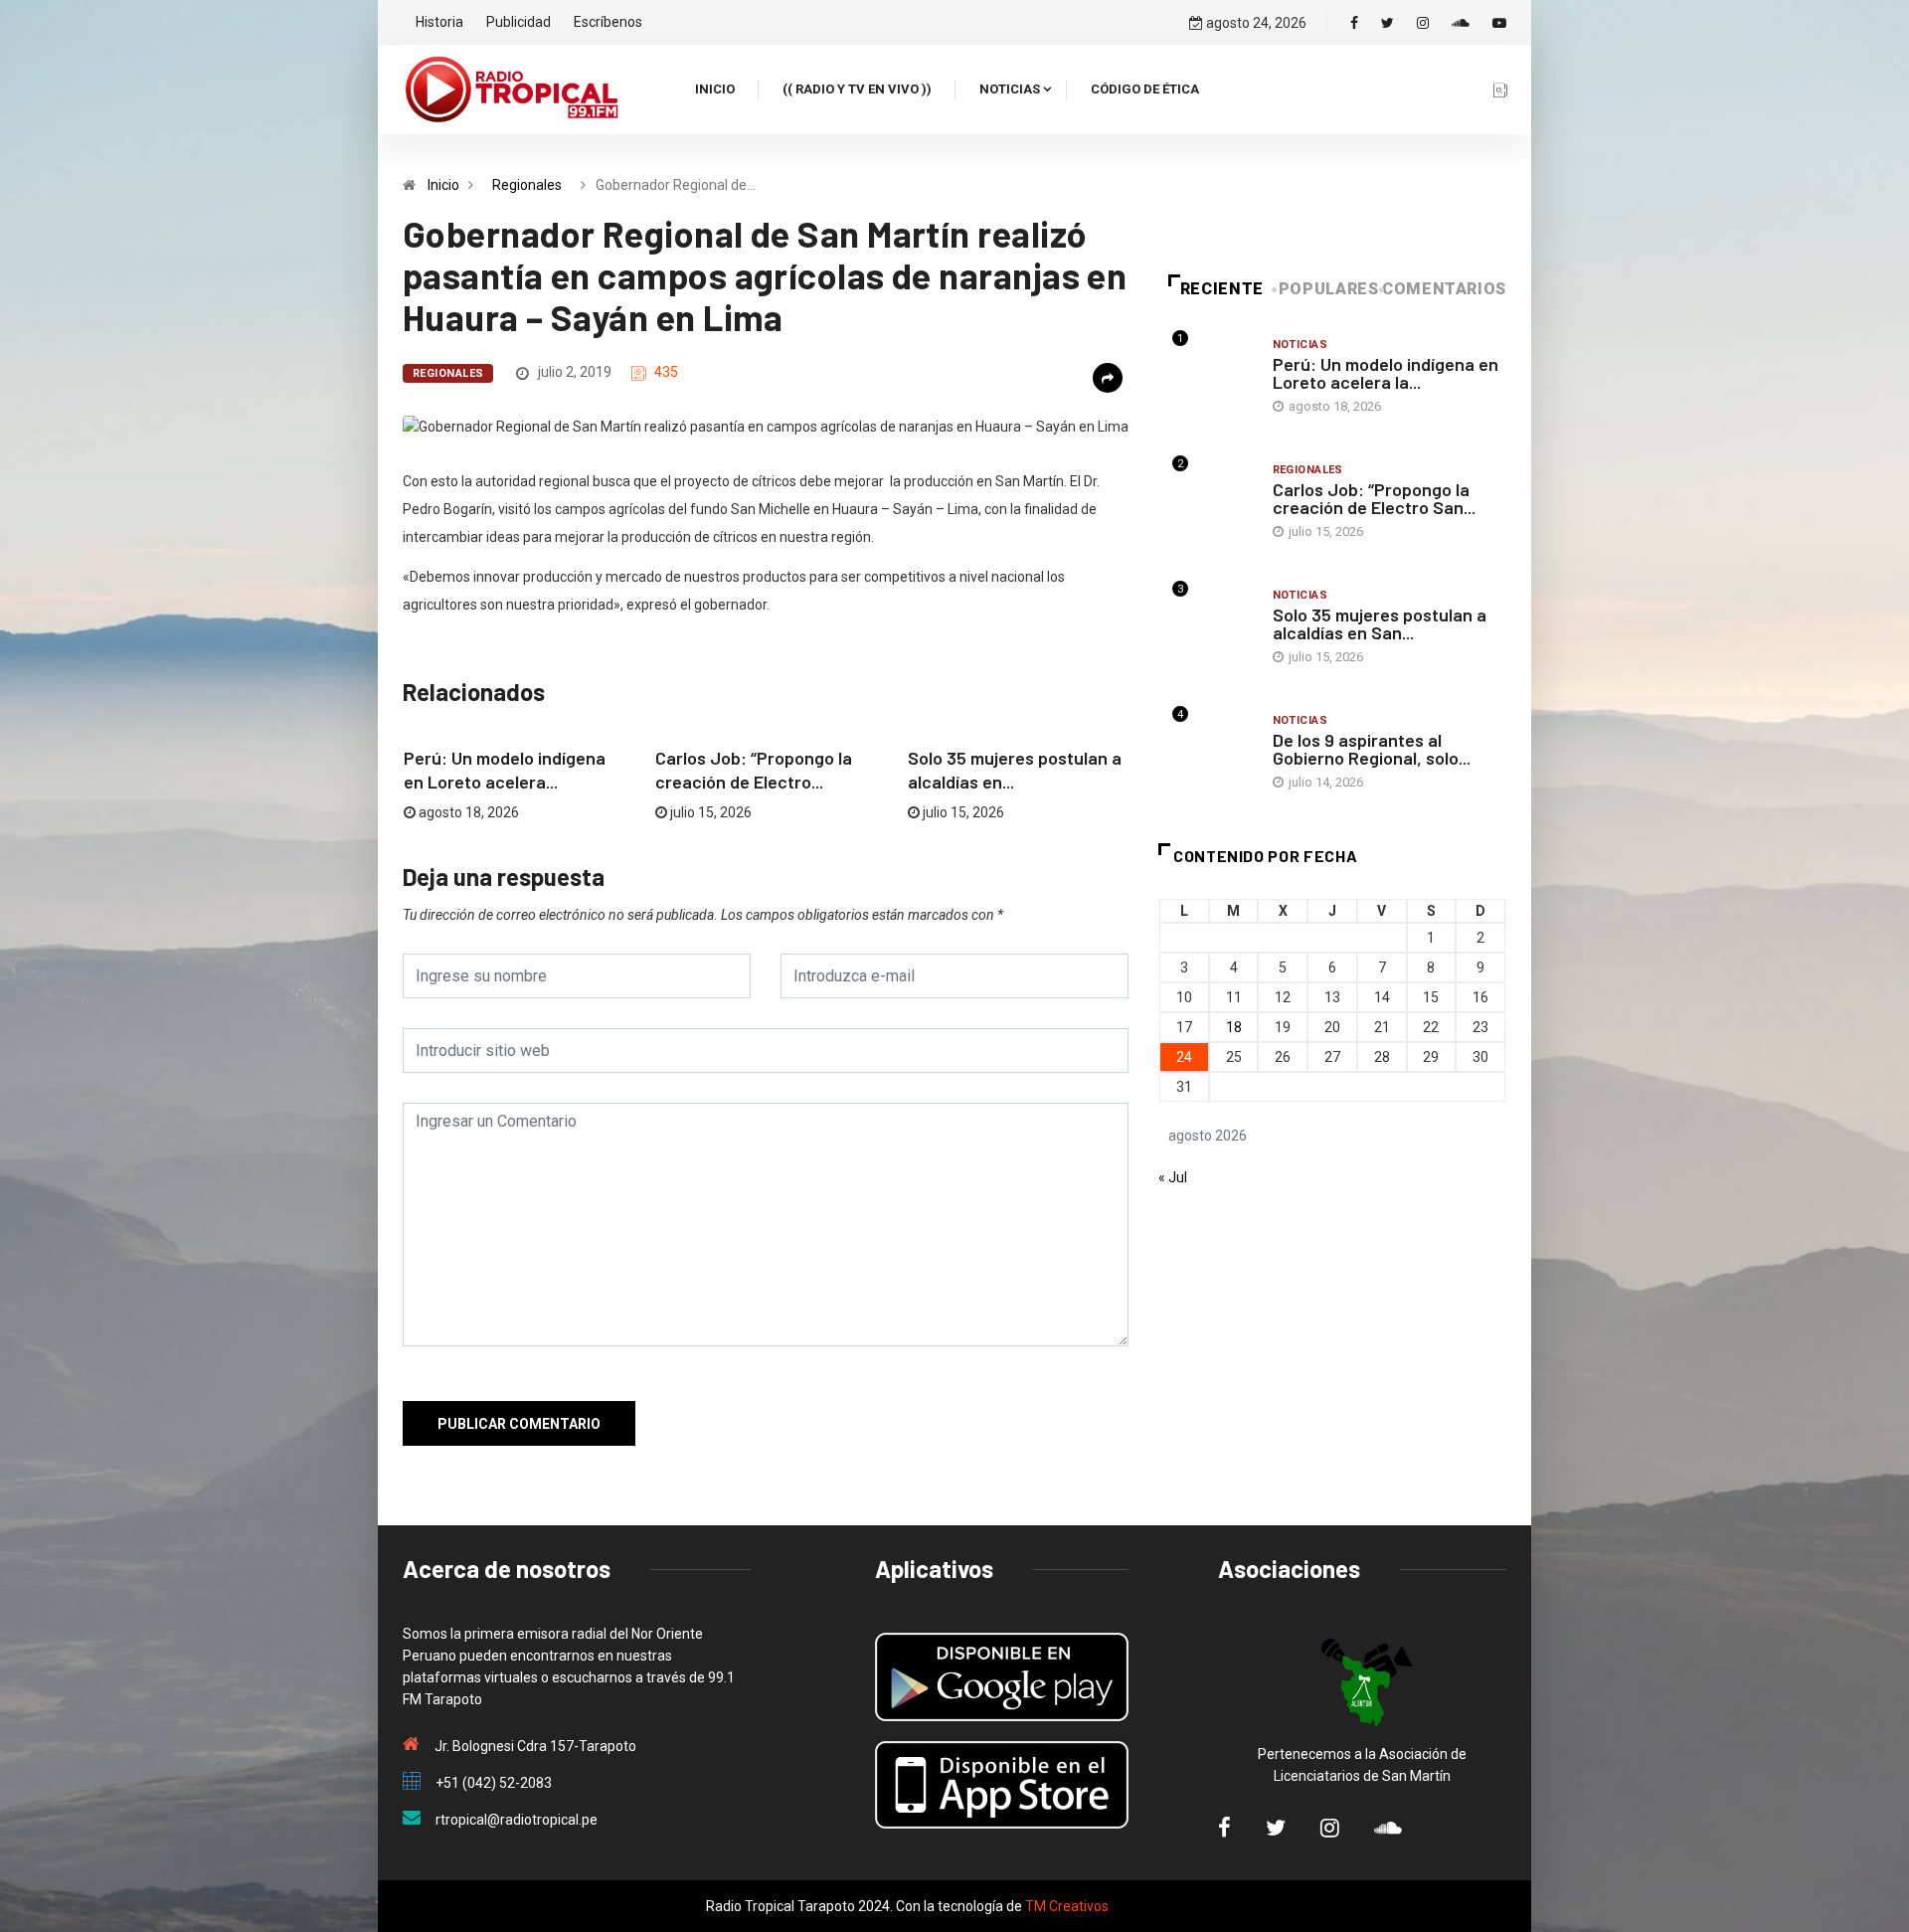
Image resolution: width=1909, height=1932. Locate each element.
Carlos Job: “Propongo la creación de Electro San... (1374, 498)
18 (1234, 1027)
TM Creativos (1067, 1906)
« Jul (1173, 1177)
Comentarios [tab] (1444, 289)
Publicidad (519, 22)
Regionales (527, 185)
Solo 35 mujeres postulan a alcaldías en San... (1380, 623)
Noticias (1010, 89)
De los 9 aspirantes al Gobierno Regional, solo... (1372, 749)
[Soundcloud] (1461, 23)
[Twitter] (1388, 23)
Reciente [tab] (1222, 289)
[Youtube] (1499, 23)
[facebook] (1354, 23)
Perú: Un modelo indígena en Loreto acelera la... (1386, 373)
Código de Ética (1145, 89)
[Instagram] (1423, 23)
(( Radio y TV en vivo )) (857, 89)
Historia (439, 22)
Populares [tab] (1329, 289)
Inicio (715, 89)
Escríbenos (608, 22)
